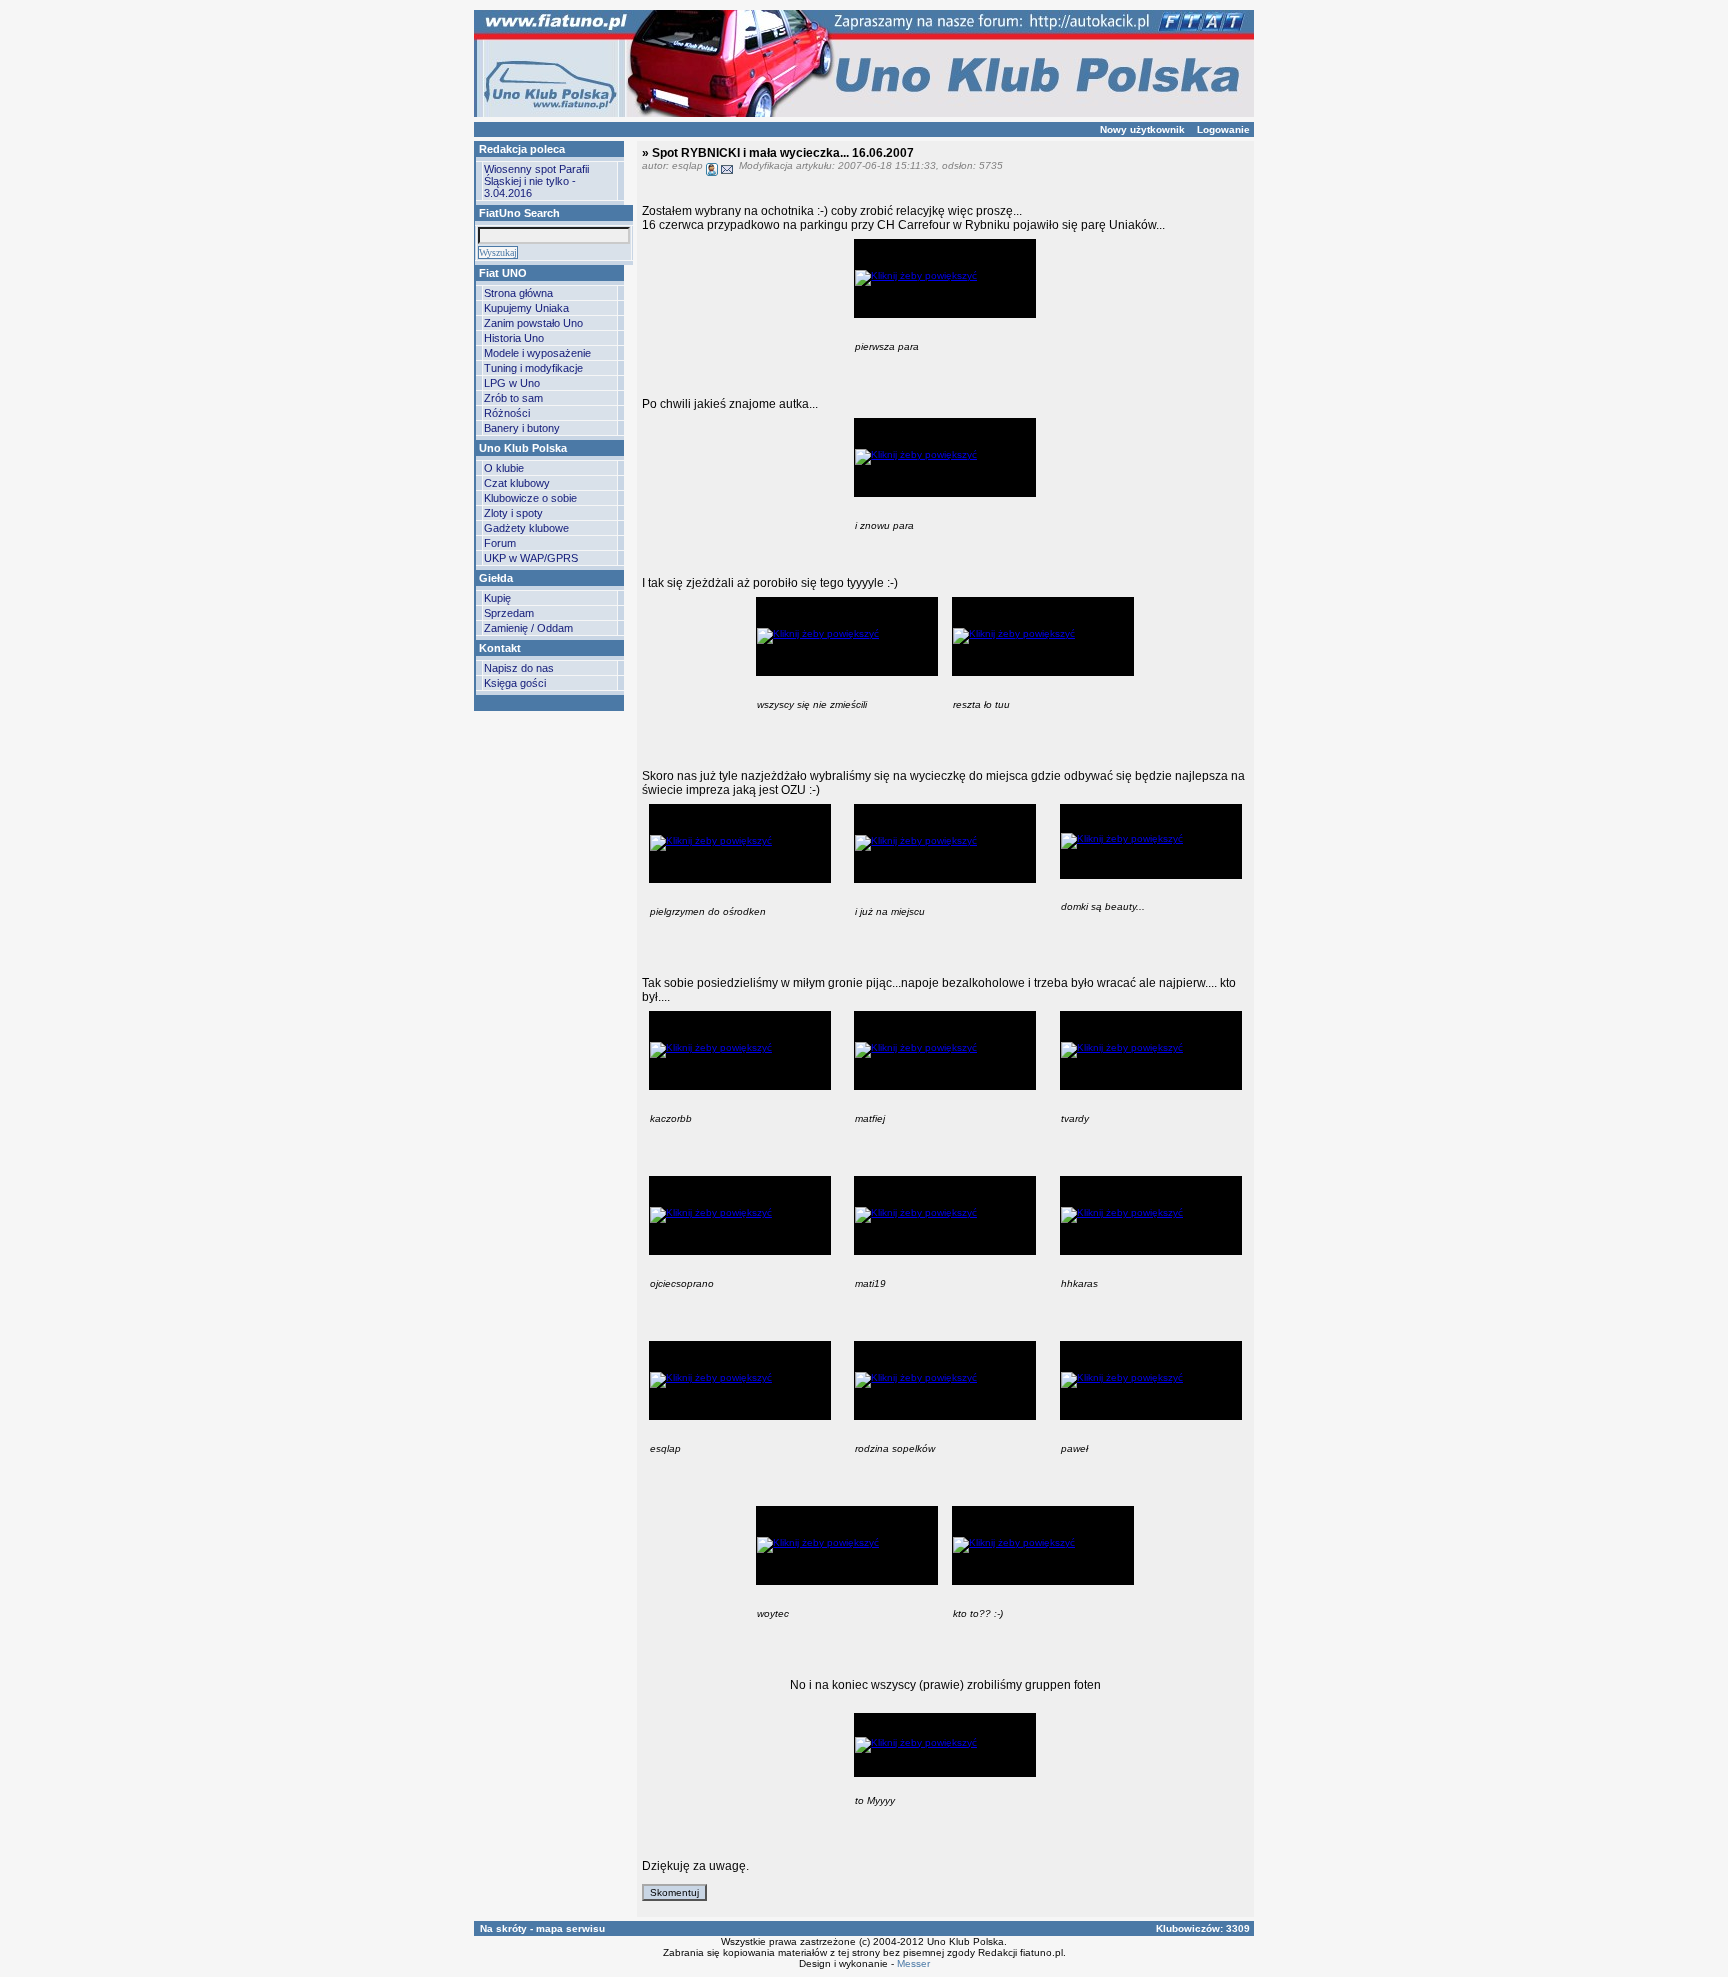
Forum (500, 543)
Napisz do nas (519, 668)
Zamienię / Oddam (528, 628)
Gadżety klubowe (526, 528)
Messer (913, 1963)
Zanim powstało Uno (533, 323)
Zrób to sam (513, 398)
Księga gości (515, 683)
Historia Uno (514, 338)
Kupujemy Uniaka (526, 308)
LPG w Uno (512, 383)
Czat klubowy (517, 483)
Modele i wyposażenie (537, 353)
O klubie (504, 468)
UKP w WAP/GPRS (531, 558)
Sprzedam (509, 613)
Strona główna (518, 293)
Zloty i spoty (513, 513)
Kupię (497, 598)
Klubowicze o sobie (530, 498)
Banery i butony (522, 428)
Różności (507, 413)
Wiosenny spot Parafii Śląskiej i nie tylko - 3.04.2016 (536, 181)
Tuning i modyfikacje (533, 368)
